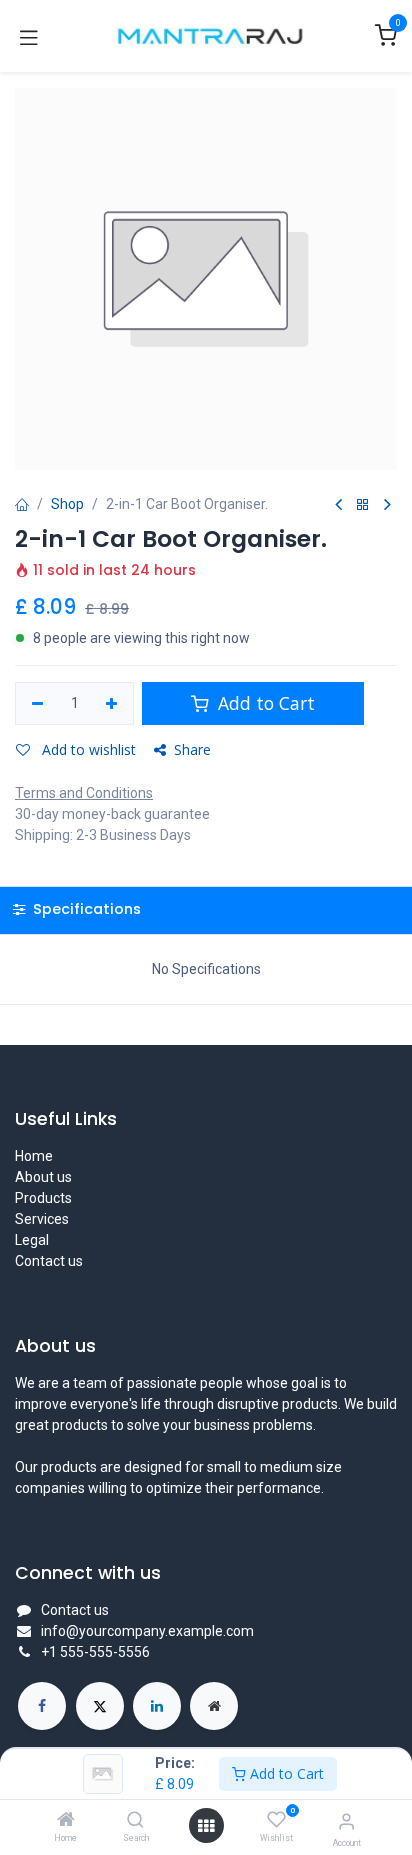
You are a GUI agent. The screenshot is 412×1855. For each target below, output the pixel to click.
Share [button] (192, 749)
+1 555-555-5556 (95, 1652)
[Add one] (112, 704)
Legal (32, 1240)
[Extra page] (214, 1706)
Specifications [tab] (85, 909)
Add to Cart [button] (264, 703)
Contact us (49, 1261)
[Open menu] (206, 1826)
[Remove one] (37, 704)
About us (43, 1177)
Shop (67, 504)
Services (42, 1219)
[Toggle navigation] (29, 36)
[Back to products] (363, 505)
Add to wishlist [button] (87, 749)
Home (34, 1156)
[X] (100, 1706)
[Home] (66, 1821)
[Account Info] (346, 1821)
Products (43, 1198)
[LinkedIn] (157, 1706)
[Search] (135, 1821)
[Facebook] (42, 1706)
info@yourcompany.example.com (147, 1631)
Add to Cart (285, 1773)
